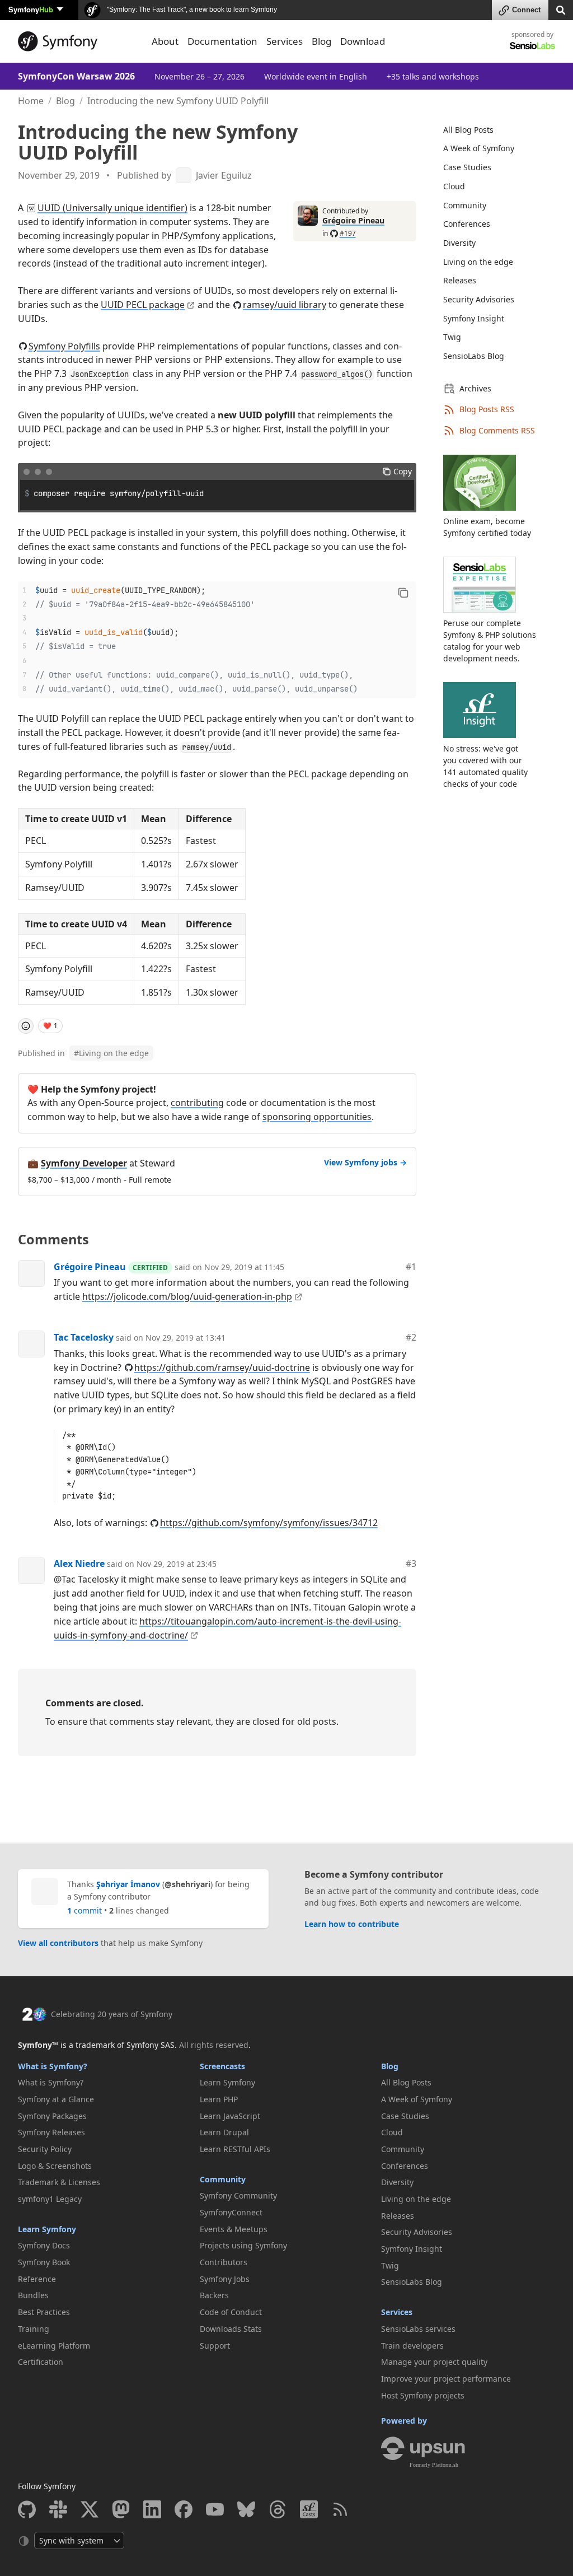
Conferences (467, 224)
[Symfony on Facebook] (184, 2509)
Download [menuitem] (363, 41)
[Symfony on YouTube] (215, 2509)
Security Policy (45, 2149)
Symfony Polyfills (64, 346)
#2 (411, 1337)
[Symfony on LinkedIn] (152, 2509)
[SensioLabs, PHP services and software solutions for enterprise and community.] (532, 45)
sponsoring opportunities (317, 1117)
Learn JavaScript (230, 2116)
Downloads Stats (231, 2329)
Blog (65, 101)
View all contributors (58, 1943)
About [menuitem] (165, 41)
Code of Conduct (231, 2312)
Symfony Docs (44, 2245)
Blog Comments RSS (497, 430)
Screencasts (222, 2066)
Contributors (224, 2262)
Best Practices (44, 2312)
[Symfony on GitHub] (27, 2509)
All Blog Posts (468, 130)
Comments (53, 1239)
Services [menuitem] (285, 41)
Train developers (412, 2346)
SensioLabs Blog (474, 356)
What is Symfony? (53, 2066)
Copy (403, 471)
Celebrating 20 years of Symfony (112, 2014)
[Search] (561, 9)
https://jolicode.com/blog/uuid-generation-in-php (187, 1296)
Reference (37, 2279)
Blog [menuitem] (321, 41)
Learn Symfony (47, 2229)
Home (31, 101)
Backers (214, 2295)
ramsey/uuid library (285, 305)
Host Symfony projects (423, 2395)
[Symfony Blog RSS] (340, 2509)
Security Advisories (479, 299)
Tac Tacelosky (84, 1337)
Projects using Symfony (243, 2245)
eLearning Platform (54, 2346)
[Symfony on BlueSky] (246, 2509)
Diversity (459, 243)
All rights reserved (214, 2045)
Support (215, 2346)
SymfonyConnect (231, 2212)
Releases (460, 280)
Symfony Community (238, 2195)
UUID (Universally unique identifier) (112, 208)
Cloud (454, 186)
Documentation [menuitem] (222, 41)
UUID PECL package (143, 305)
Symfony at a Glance (56, 2099)
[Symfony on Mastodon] (121, 2509)
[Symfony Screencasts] (309, 2509)
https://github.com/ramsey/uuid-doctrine (222, 1368)
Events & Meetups (234, 2229)
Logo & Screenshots (55, 2166)
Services (397, 2312)
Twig (452, 337)
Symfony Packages (52, 2116)
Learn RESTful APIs (235, 2149)
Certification (41, 2362)
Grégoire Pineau (353, 220)
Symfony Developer (84, 1163)
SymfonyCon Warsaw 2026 (76, 76)
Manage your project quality (434, 2362)
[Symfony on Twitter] (90, 2509)
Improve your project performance (446, 2379)
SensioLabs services (418, 2329)
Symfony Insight (474, 318)
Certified (150, 1268)
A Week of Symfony (479, 148)
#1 (411, 1267)
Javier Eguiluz (224, 176)
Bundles (33, 2295)
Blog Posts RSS (487, 409)
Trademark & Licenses (59, 2182)
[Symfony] (78, 41)
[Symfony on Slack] (58, 2509)
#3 (411, 1564)
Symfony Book (44, 2262)
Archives (475, 388)
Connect (526, 10)
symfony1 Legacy (50, 2199)
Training (34, 2329)
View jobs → (365, 1162)
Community (465, 205)
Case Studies (467, 167)
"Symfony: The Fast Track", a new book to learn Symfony (191, 10)
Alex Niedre (79, 1564)
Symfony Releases (51, 2132)
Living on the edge (111, 1053)
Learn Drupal (224, 2132)
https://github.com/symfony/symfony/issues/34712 (269, 1523)
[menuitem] (492, 130)
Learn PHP (219, 2099)
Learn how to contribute (352, 1924)
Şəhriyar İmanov (128, 1884)
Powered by (404, 2421)
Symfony (31, 9)
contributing (197, 1103)
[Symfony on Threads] (278, 2509)
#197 (348, 233)
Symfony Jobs (225, 2279)
